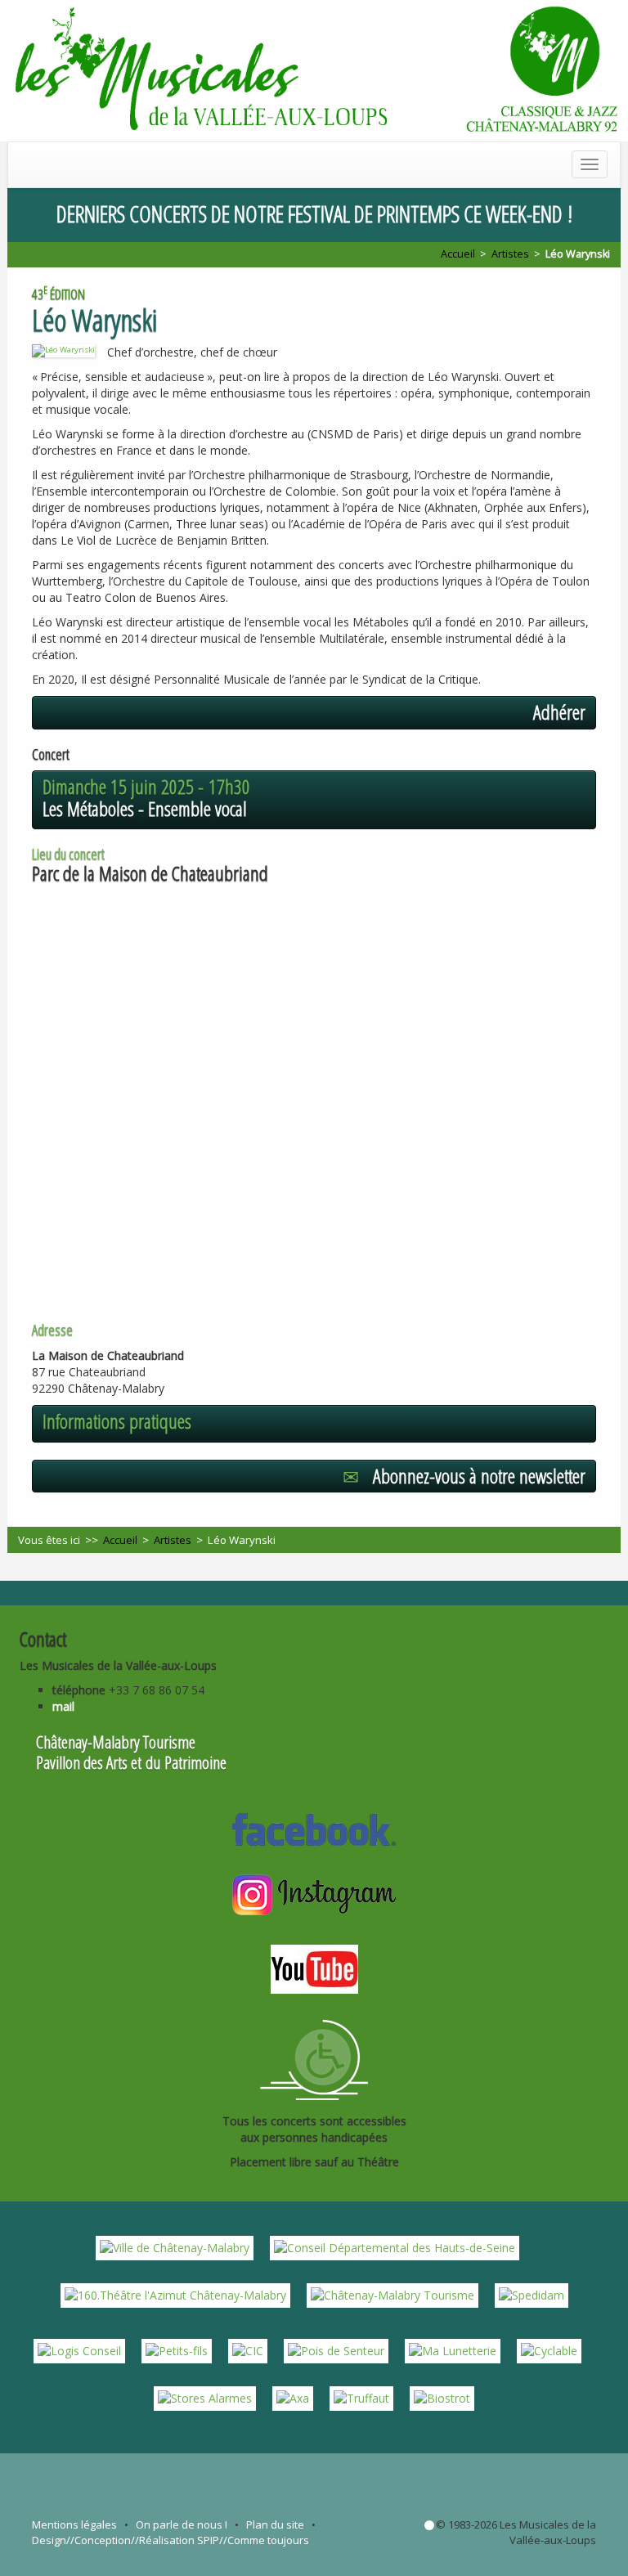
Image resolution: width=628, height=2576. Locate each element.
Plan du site (275, 2524)
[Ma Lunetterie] (453, 2350)
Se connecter (429, 2525)
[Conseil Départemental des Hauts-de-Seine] (395, 2247)
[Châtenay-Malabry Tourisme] (392, 2294)
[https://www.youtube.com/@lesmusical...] (314, 1967)
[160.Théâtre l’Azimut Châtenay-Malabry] (175, 2294)
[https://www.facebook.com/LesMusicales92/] (314, 1827)
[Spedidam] (532, 2294)
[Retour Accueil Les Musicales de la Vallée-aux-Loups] (314, 71)
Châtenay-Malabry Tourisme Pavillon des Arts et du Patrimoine (131, 1752)
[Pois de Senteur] (336, 2350)
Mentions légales (74, 2524)
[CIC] (248, 2350)
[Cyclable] (549, 2350)
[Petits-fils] (177, 2350)
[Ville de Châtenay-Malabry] (175, 2247)
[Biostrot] (442, 2397)
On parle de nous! (182, 2524)
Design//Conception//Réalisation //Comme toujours (170, 2540)
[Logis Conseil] (79, 2350)
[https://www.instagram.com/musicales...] (314, 1893)
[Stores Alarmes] (205, 2397)
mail (63, 1706)
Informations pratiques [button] (117, 1421)
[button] (314, 712)
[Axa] (293, 2397)
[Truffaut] (361, 2397)
